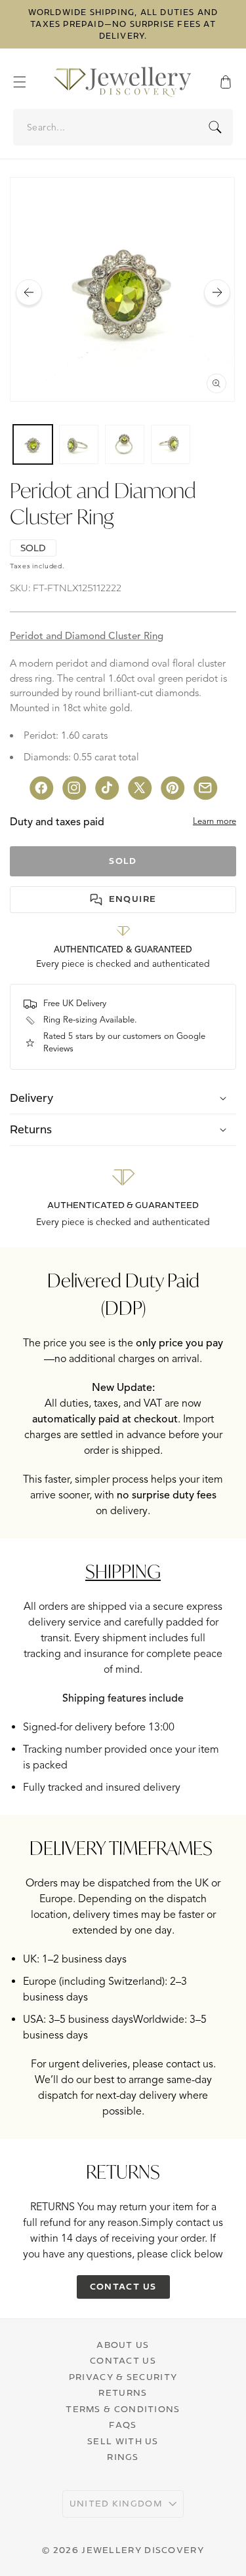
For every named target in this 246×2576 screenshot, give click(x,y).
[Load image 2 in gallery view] (79, 444)
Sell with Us (123, 2441)
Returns (123, 2392)
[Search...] (215, 127)
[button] (26, 82)
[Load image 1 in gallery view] (33, 444)
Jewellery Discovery (143, 2550)
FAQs (123, 2425)
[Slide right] (217, 292)
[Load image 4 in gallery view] (171, 444)
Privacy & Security (123, 2377)
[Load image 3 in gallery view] (125, 444)
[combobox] (124, 127)
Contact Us (123, 2360)
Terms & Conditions (123, 2409)
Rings (123, 2457)
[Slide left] (29, 292)
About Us (123, 2345)
